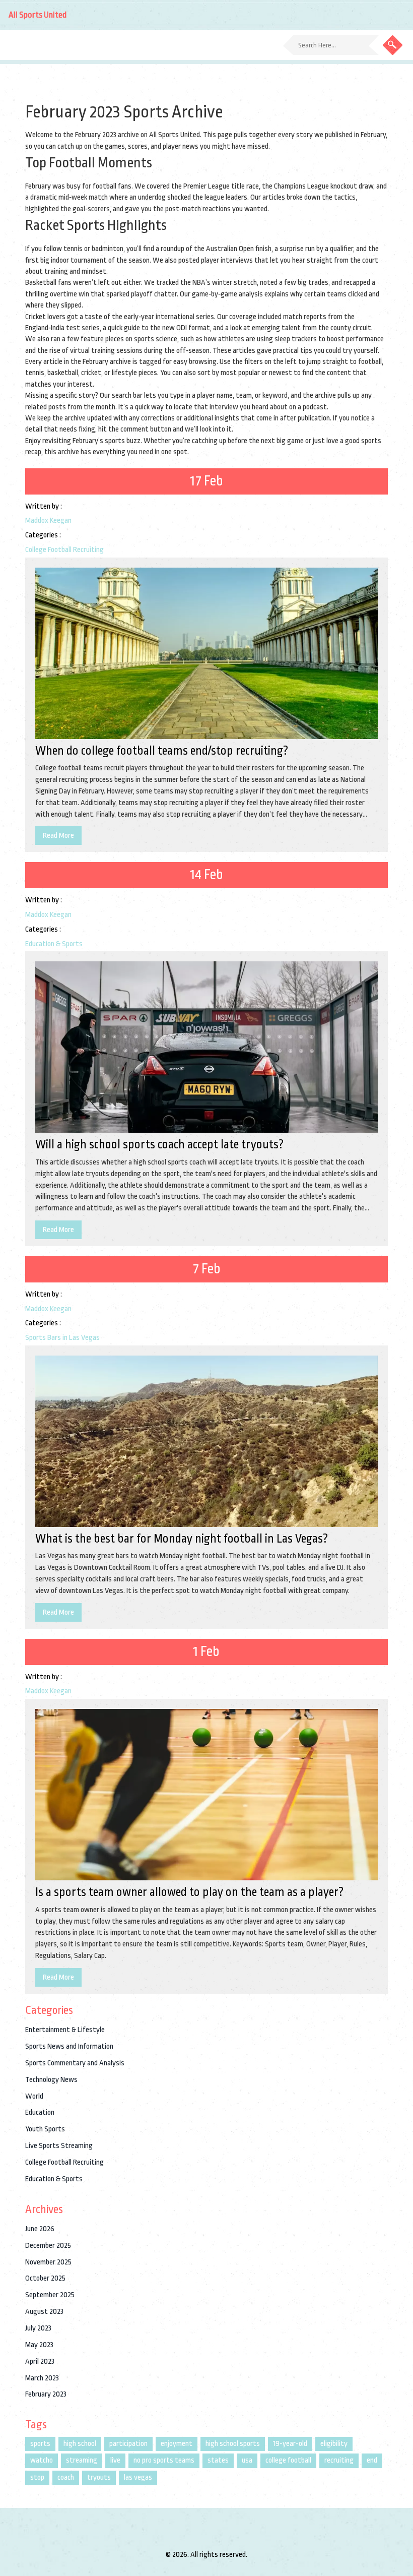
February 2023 (46, 2394)
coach (66, 2477)
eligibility (334, 2444)
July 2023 (38, 2328)
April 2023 (40, 2362)
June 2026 (40, 2229)
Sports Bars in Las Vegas (62, 1338)
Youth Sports (45, 2129)
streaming (82, 2460)
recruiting (339, 2460)
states (218, 2460)
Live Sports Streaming (59, 2146)
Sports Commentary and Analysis (75, 2063)
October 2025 (45, 2278)
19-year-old (290, 2444)
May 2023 (39, 2345)
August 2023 (44, 2312)
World (34, 2096)
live (115, 2460)
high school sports (233, 2444)
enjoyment (177, 2444)
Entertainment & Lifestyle (65, 2030)
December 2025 (48, 2246)
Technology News (51, 2080)
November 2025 (48, 2262)
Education (40, 2112)
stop (37, 2477)
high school (80, 2444)
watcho (42, 2460)
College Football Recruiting (64, 550)
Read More (58, 836)
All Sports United (38, 15)
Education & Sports (54, 944)
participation (128, 2444)
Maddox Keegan (48, 520)
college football (288, 2460)
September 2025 (50, 2295)
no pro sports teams (164, 2460)
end (372, 2460)
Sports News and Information (69, 2046)
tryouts (99, 2477)
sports (40, 2444)
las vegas (138, 2477)
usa (247, 2460)
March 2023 (42, 2378)
